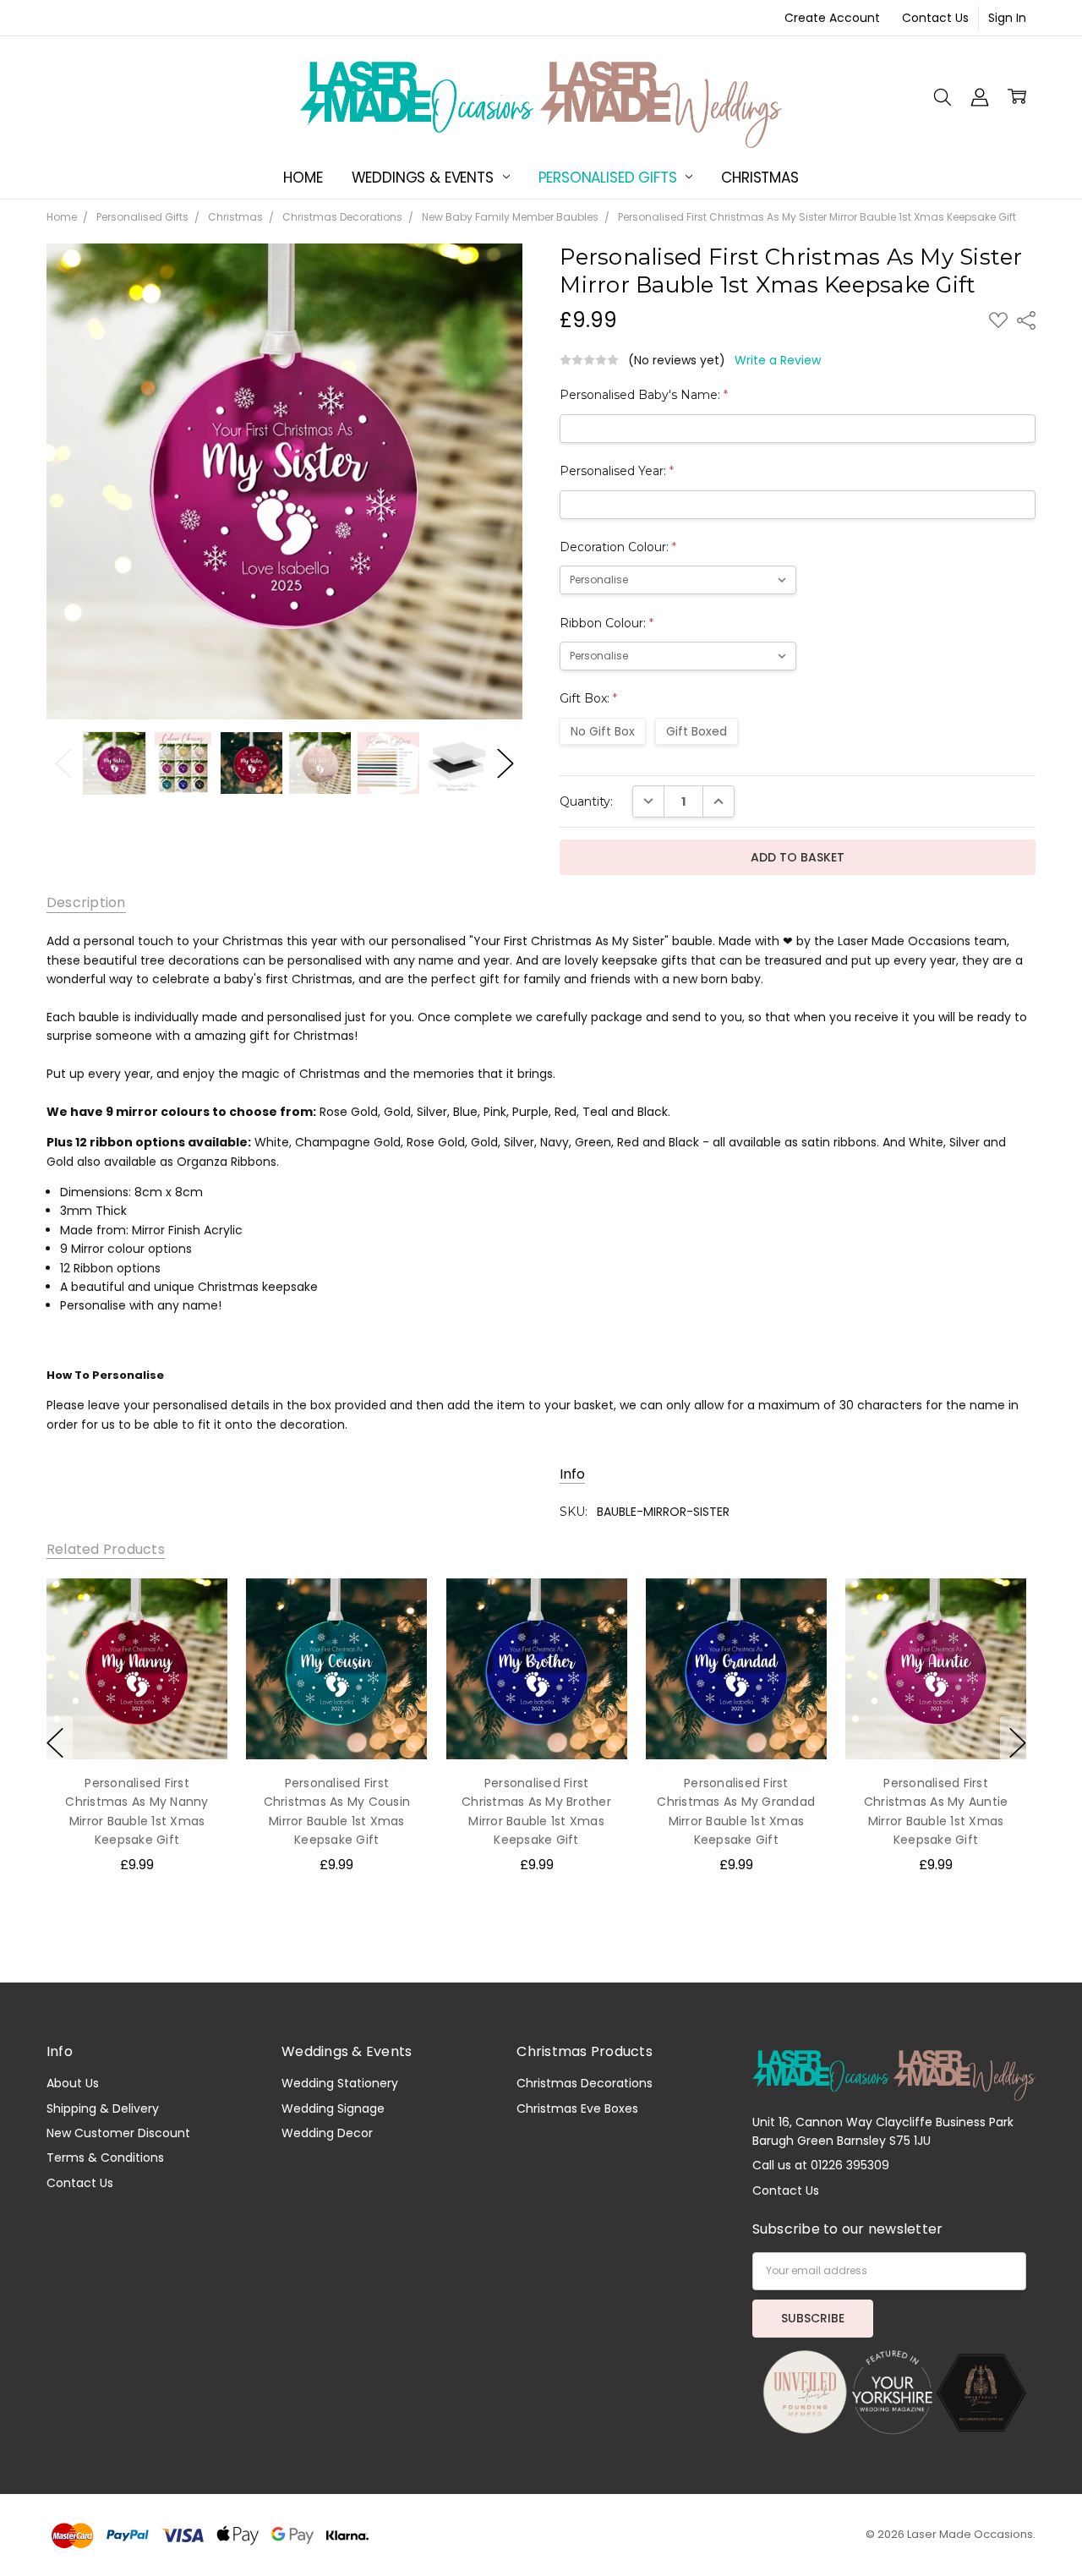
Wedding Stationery (340, 2083)
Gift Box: (588, 698)
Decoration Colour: (618, 547)
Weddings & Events (425, 178)
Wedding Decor (327, 2133)
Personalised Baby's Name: (644, 395)
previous (55, 1742)
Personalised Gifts (610, 178)
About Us (73, 2083)
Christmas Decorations (585, 2083)
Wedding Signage (333, 2108)
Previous (63, 763)
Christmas (760, 178)
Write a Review (778, 360)
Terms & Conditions (105, 2158)
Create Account (832, 18)
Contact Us (935, 18)
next (1018, 1742)
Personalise (137, 1724)
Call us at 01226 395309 (821, 2165)
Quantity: (586, 801)
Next (505, 763)
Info (572, 1474)
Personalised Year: (617, 471)
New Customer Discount (118, 2133)
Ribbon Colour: (607, 623)
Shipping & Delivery (103, 2108)
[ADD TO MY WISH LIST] (197, 1608)
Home (303, 178)
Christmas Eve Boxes (577, 2108)
